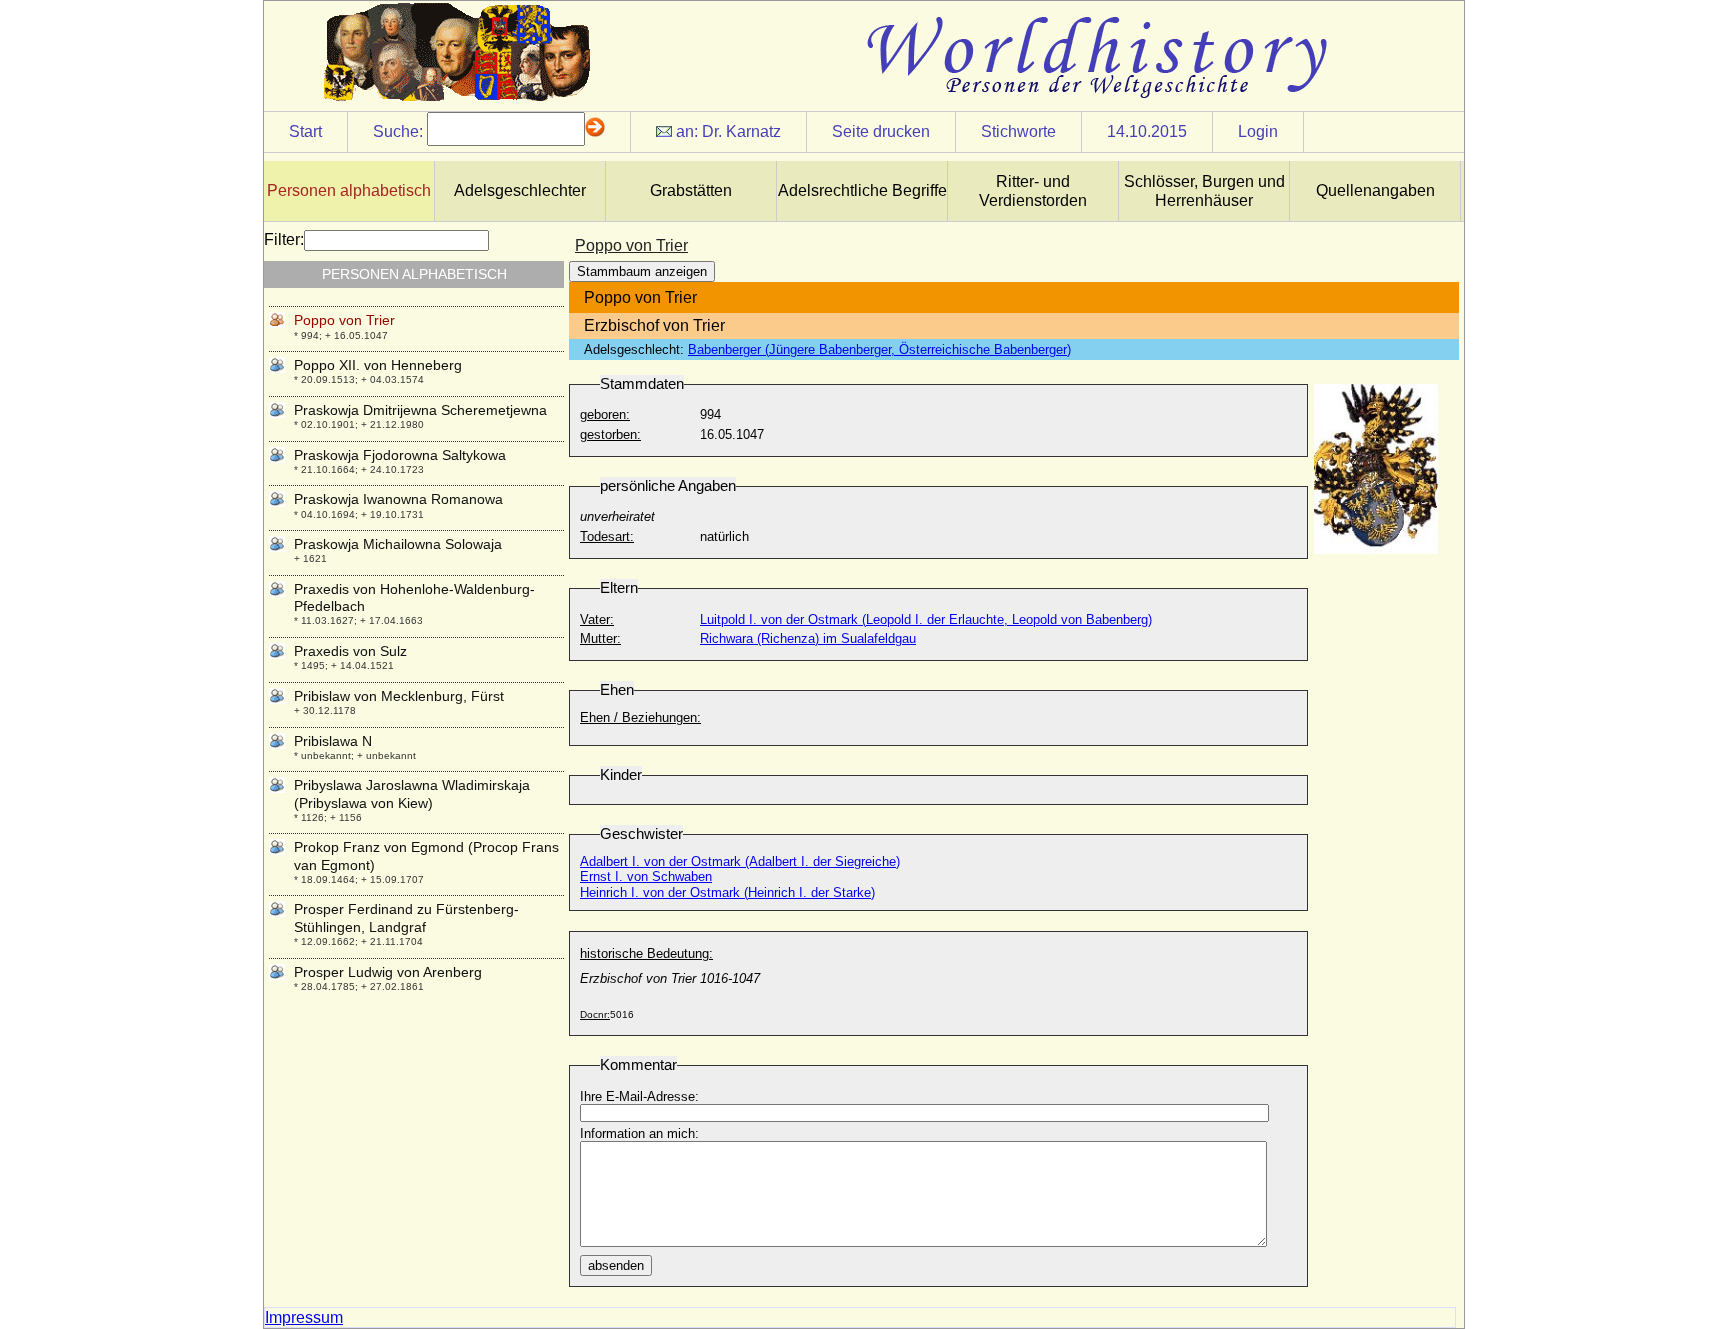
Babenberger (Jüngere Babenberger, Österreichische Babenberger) (879, 349)
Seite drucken (881, 131)
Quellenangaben (1375, 190)
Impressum (304, 1317)
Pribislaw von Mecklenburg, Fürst (399, 696)
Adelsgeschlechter (520, 190)
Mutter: (600, 638)
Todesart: (607, 536)
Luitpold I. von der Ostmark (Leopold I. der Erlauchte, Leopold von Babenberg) (926, 619)
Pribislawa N (333, 741)
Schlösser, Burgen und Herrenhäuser (1204, 191)
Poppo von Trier (344, 320)
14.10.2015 (1147, 131)
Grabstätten (691, 190)
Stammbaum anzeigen (642, 271)
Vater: (597, 619)
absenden (616, 1265)
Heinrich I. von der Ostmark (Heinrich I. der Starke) (727, 892)
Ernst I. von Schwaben (646, 876)
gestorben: (610, 434)
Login (1258, 131)
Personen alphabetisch (349, 190)
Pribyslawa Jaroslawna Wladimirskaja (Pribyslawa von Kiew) (412, 793)
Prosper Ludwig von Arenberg (388, 972)
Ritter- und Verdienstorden (1033, 191)
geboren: (605, 414)
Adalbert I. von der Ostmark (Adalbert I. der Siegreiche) (740, 861)
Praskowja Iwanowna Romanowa (398, 499)
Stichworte (1018, 131)
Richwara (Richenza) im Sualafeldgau (808, 638)
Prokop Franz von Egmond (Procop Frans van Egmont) (426, 855)
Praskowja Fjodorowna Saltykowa (400, 455)
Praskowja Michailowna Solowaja (398, 544)
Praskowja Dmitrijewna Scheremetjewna (420, 410)
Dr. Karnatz (741, 131)
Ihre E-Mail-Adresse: (639, 1096)
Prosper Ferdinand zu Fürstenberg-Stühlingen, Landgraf (406, 917)
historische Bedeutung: (646, 953)
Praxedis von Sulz (350, 651)
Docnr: (595, 1014)
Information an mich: (639, 1133)
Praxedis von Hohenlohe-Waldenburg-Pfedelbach (414, 597)
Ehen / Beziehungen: (640, 717)
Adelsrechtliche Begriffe (862, 190)
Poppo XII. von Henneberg (378, 365)
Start (305, 131)
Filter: (284, 239)
